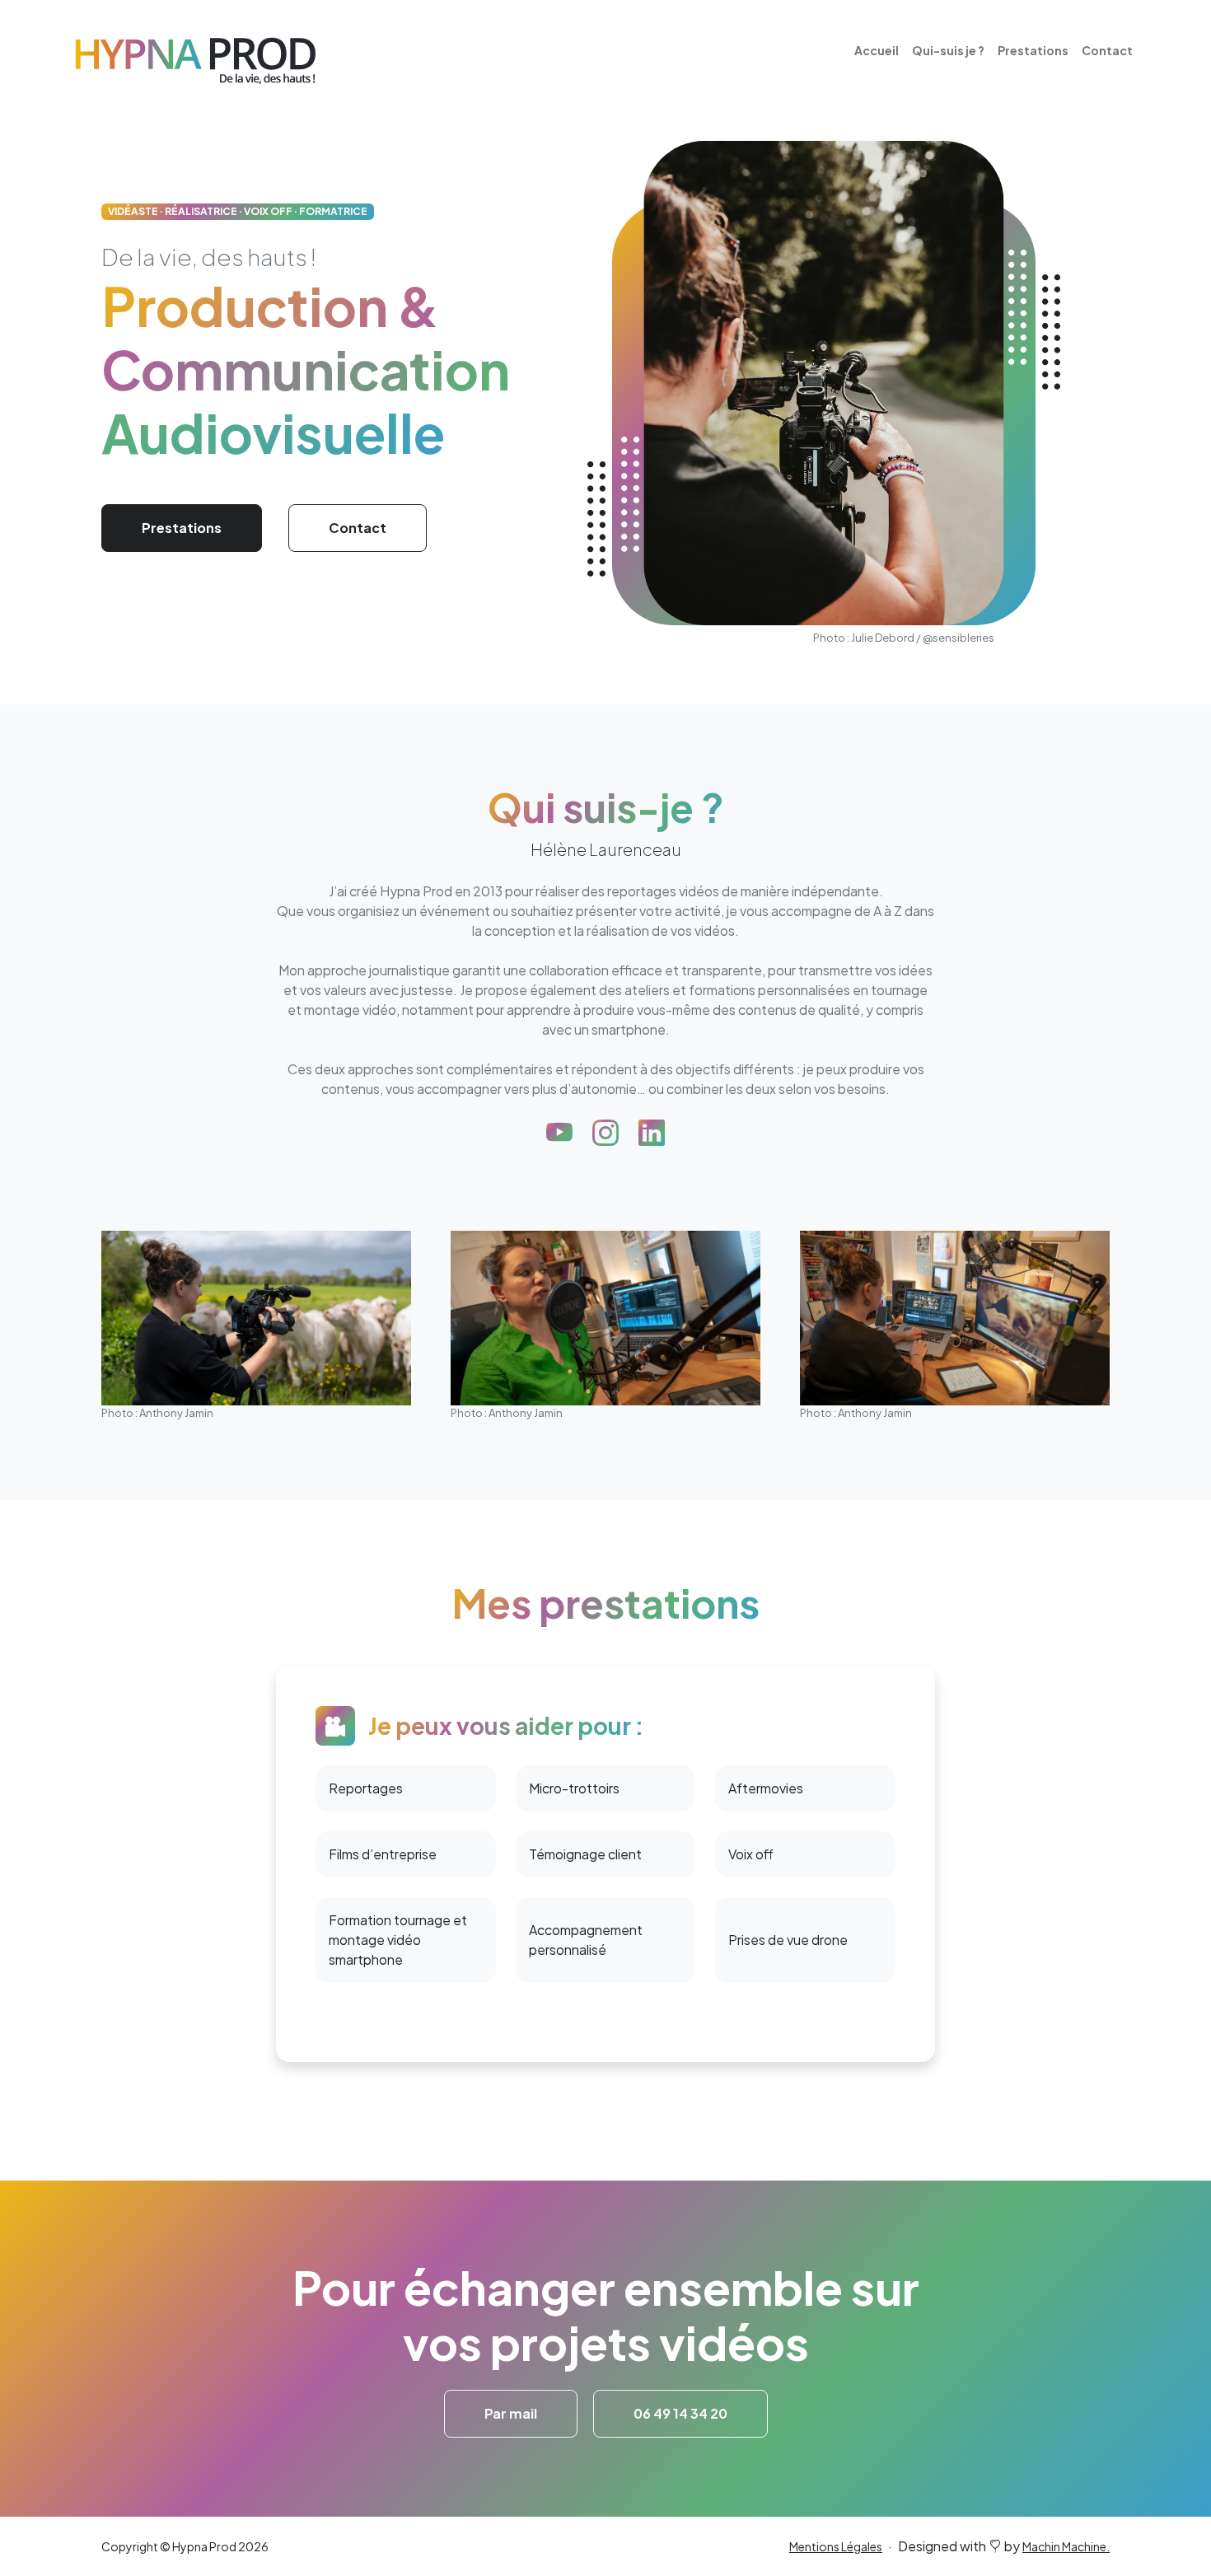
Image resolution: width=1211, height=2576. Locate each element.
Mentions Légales (836, 2546)
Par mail (511, 2413)
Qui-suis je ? (948, 50)
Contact (1107, 50)
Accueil (877, 50)
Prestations (1033, 50)
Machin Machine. (1066, 2546)
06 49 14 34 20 (680, 2413)
